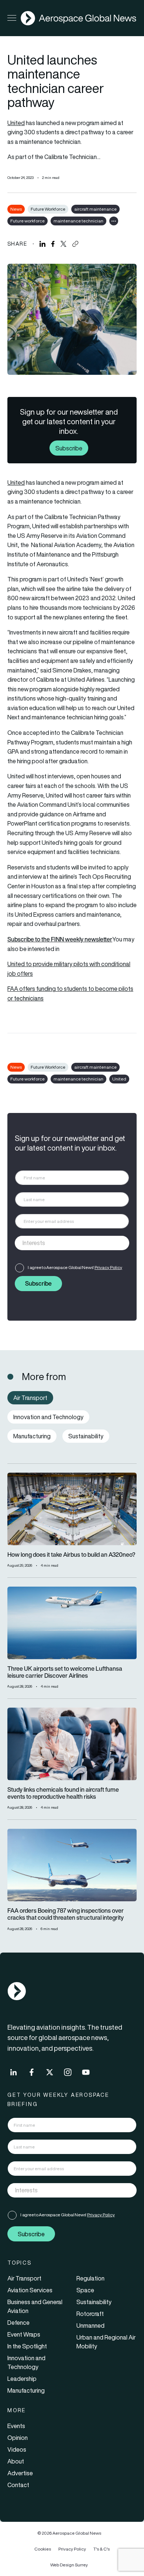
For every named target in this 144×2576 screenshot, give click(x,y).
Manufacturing (26, 2390)
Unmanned (90, 2326)
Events (16, 2426)
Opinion (18, 2438)
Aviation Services (30, 2290)
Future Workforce (48, 209)
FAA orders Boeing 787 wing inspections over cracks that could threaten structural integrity (66, 1914)
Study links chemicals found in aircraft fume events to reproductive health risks (63, 1793)
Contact (18, 2485)
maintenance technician (78, 221)
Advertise (20, 2473)
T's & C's (102, 2549)
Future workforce (28, 221)
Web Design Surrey (69, 2565)
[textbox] (64, 1243)
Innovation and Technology (26, 2362)
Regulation (90, 2278)
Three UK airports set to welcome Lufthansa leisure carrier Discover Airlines (65, 1672)
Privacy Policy (108, 1267)
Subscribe (69, 448)
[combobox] (72, 1243)
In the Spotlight (27, 2346)
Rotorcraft (90, 2314)
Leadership (22, 2379)
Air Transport (24, 2278)
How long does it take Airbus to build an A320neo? (71, 1555)
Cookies (43, 2549)
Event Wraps (24, 2334)
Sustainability (94, 2302)
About (16, 2461)
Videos (17, 2449)
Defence (18, 2323)
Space (85, 2290)
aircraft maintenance (95, 209)
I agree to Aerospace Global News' (75, 1267)
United (16, 123)
